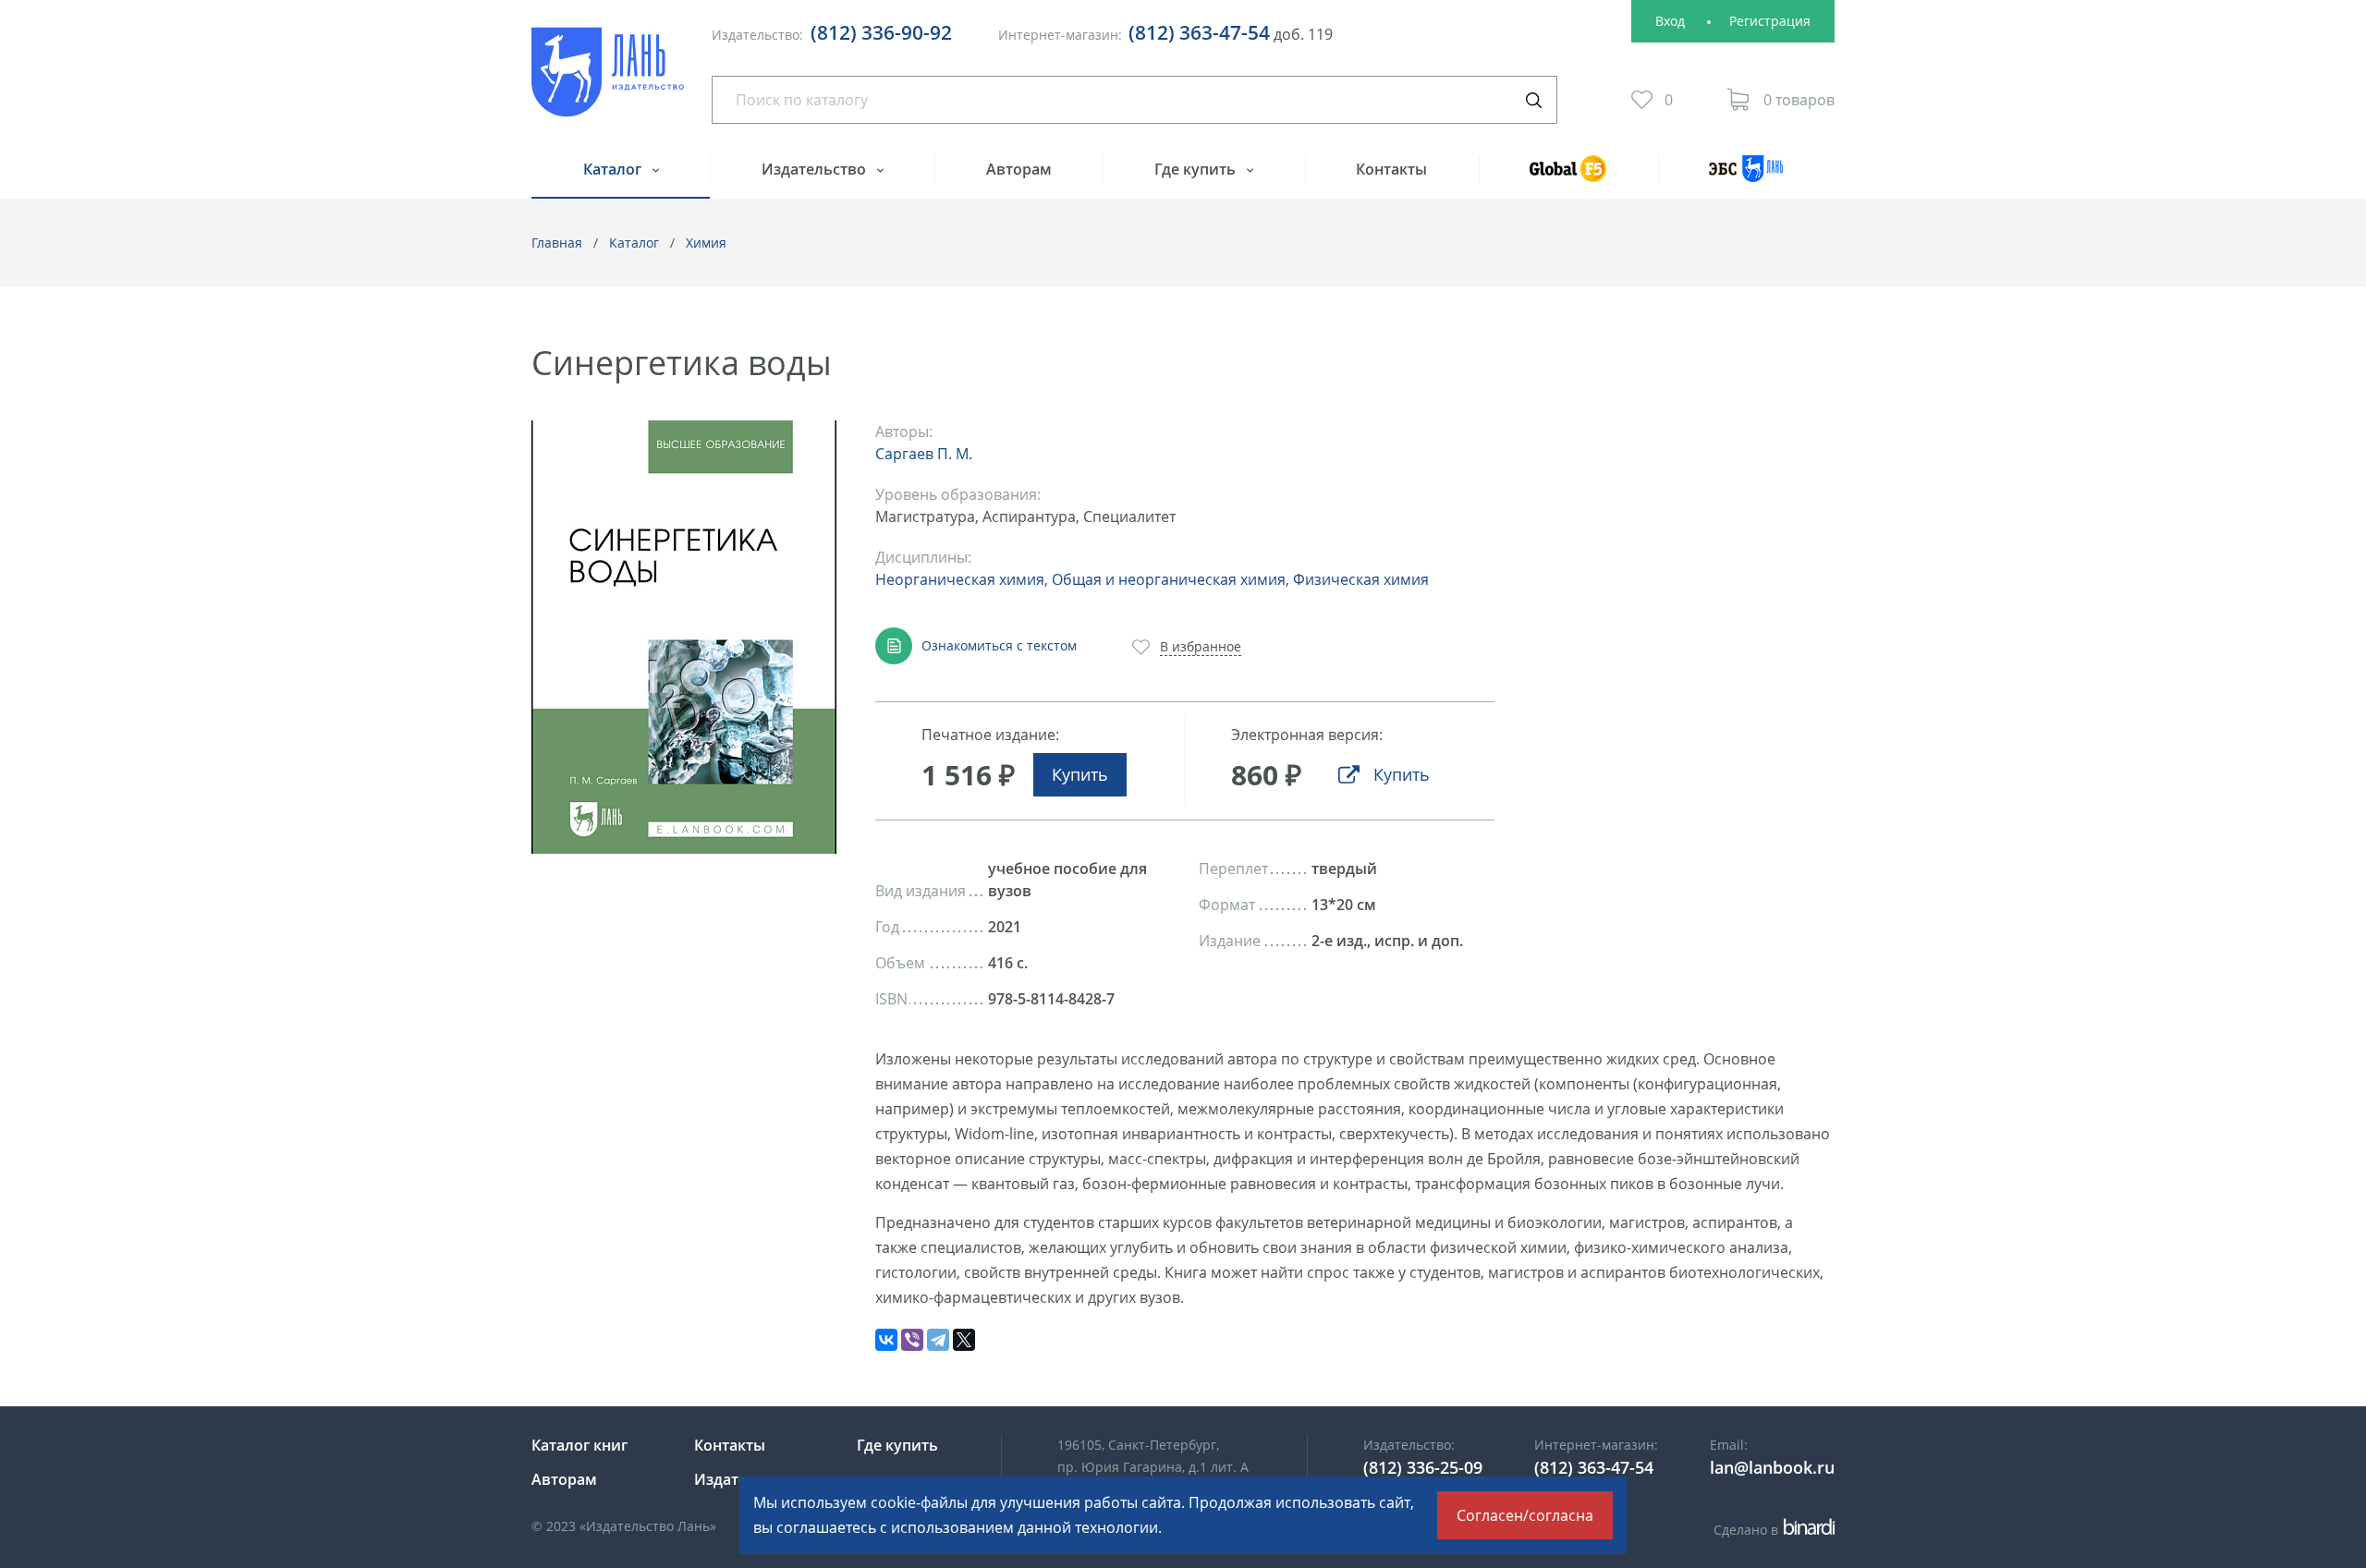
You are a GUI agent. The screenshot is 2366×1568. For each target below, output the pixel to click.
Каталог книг (579, 1445)
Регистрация (1770, 21)
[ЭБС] (1746, 177)
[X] (964, 1340)
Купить (1080, 774)
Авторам (1019, 169)
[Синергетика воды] (684, 637)
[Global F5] (1568, 177)
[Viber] (912, 1340)
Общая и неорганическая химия (1169, 579)
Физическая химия (1361, 579)
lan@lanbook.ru (1772, 1467)
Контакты (1391, 169)
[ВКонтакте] (886, 1340)
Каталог (614, 169)
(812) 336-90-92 (881, 32)
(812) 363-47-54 (1199, 32)
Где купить (1197, 169)
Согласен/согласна (1525, 1515)
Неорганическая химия (960, 579)
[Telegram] (938, 1340)
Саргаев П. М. (924, 454)
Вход (1670, 21)
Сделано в (1771, 1530)
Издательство (816, 169)
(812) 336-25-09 (1423, 1467)
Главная (557, 243)
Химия (706, 243)
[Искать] (1533, 100)
